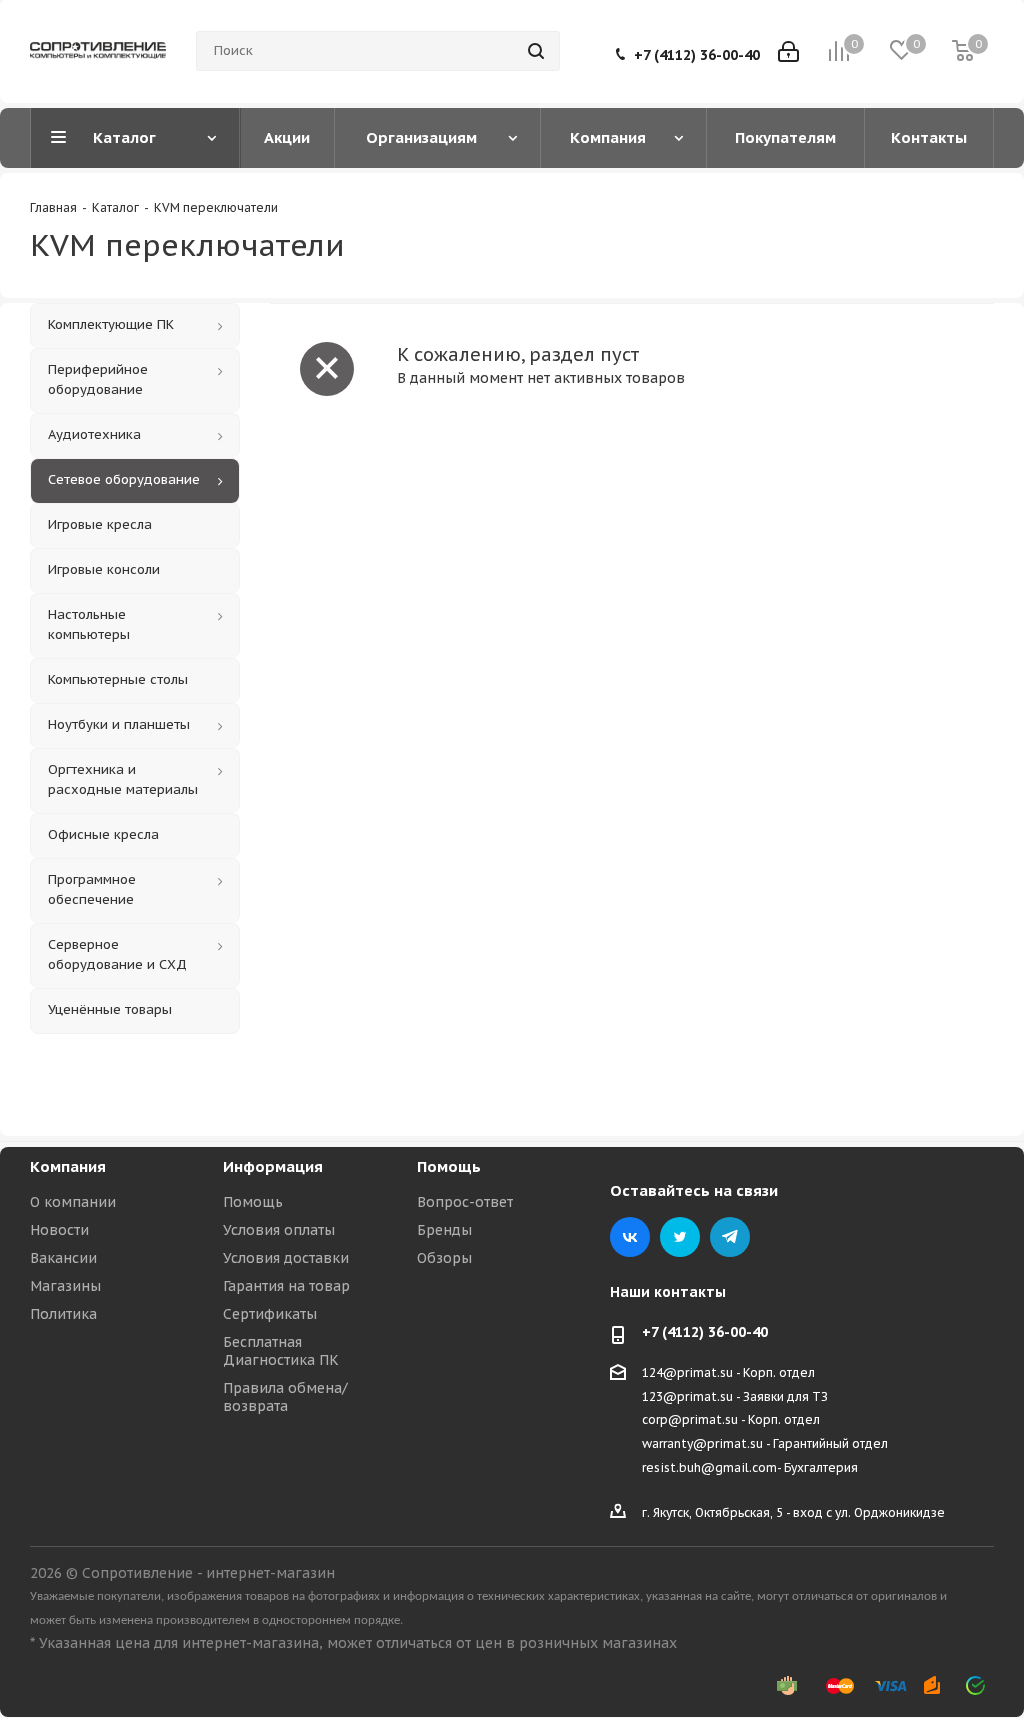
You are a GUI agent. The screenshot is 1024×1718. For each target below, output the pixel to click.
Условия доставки (286, 1258)
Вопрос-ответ (465, 1202)
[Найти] (536, 51)
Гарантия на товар (286, 1286)
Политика (63, 1314)
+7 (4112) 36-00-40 (697, 55)
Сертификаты (270, 1314)
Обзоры (444, 1258)
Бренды (444, 1230)
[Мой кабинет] (788, 51)
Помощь (253, 1202)
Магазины (65, 1286)
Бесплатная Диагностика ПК (281, 1351)
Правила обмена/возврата (285, 1397)
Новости (59, 1230)
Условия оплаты (279, 1230)
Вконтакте (630, 1237)
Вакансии (63, 1258)
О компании (73, 1202)
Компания (68, 1166)
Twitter (680, 1237)
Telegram (730, 1237)
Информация (273, 1166)
